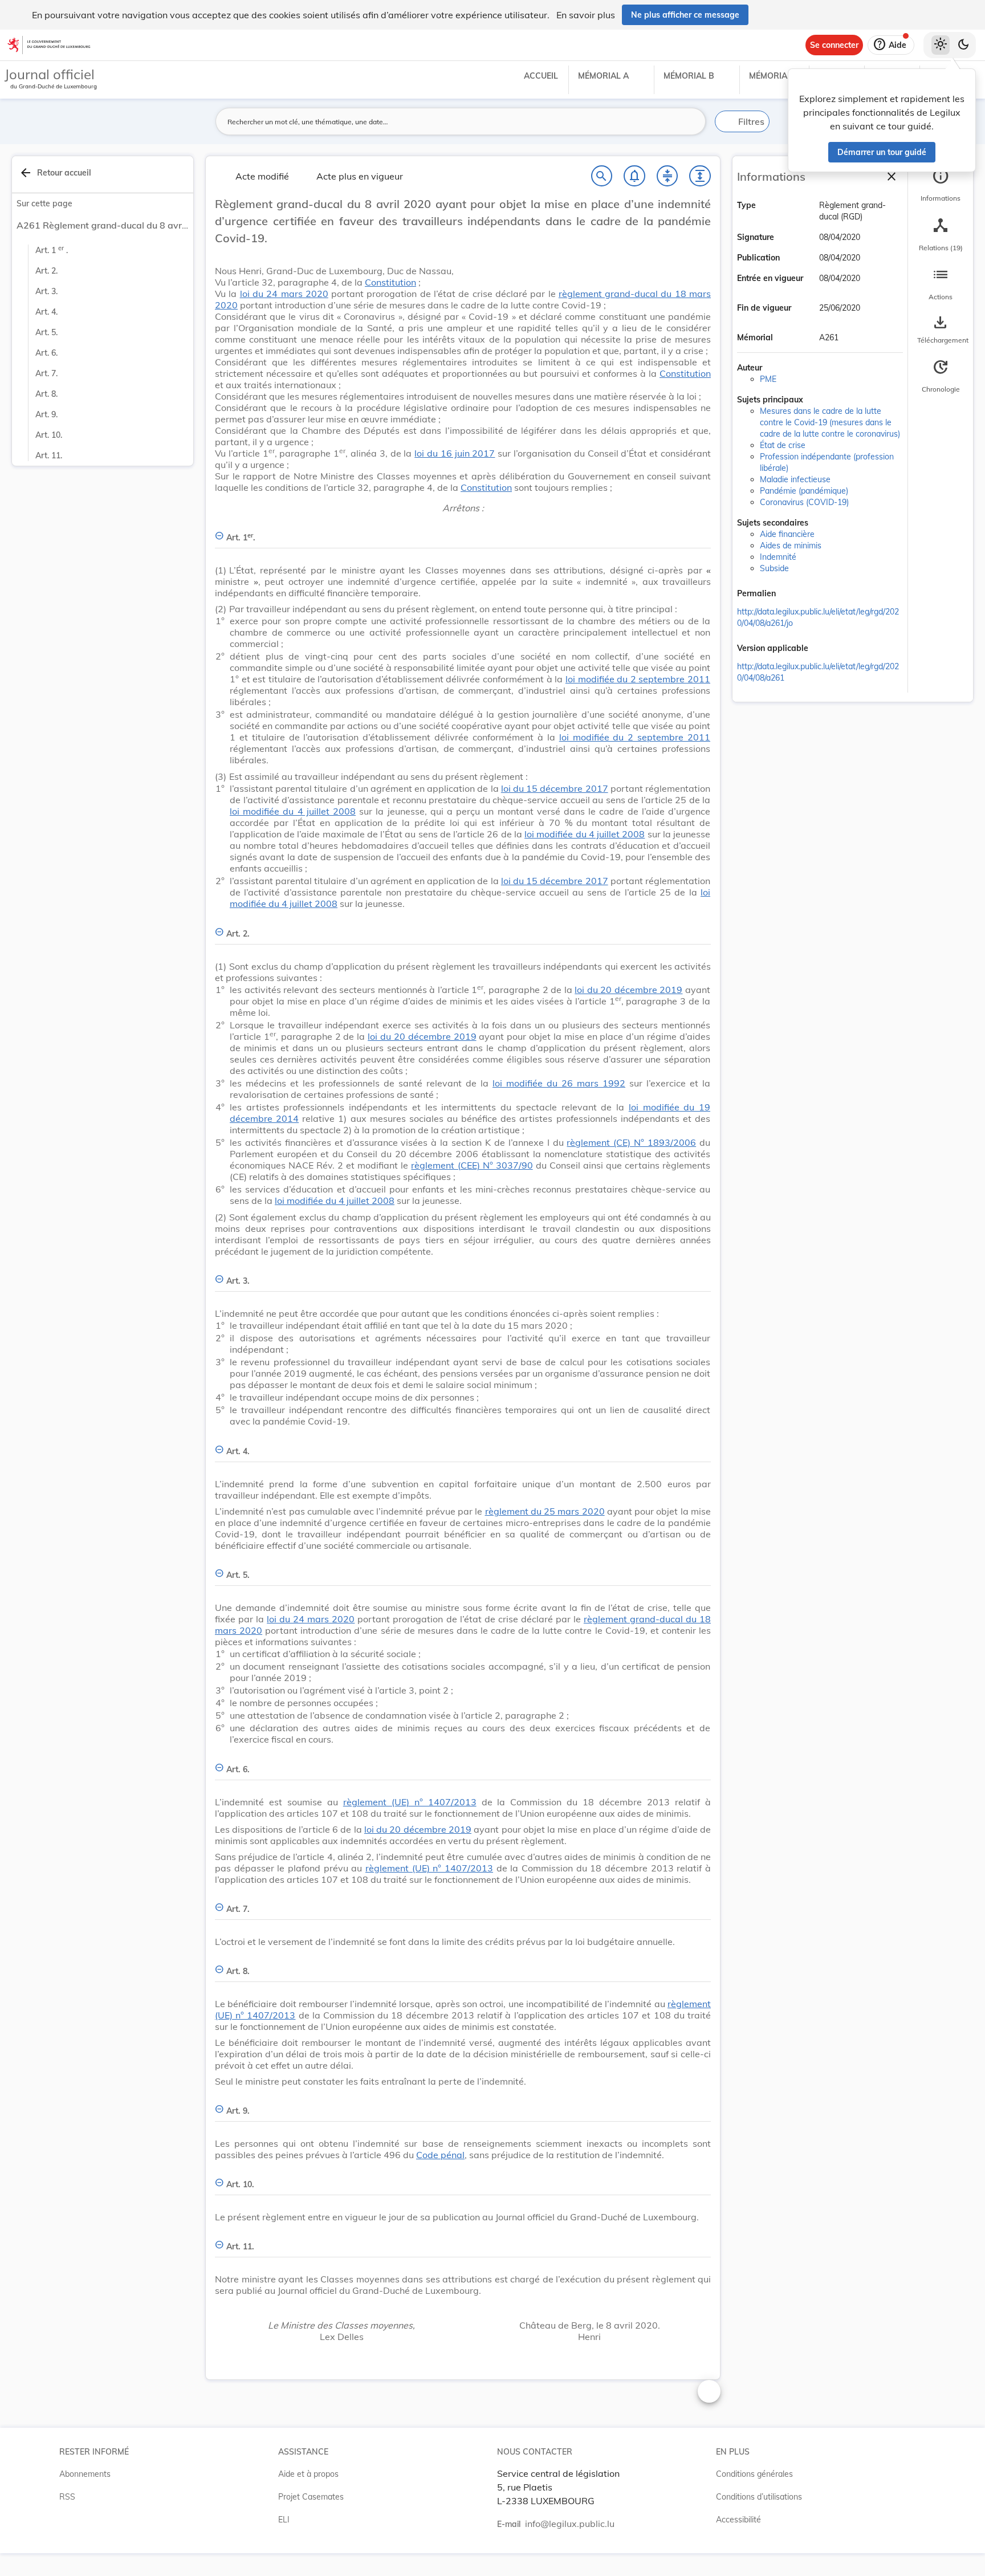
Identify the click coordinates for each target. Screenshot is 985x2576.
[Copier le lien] (792, 595)
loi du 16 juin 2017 (455, 453)
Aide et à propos (308, 2474)
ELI (284, 2520)
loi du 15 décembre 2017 (555, 788)
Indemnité (778, 557)
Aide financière (787, 534)
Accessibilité (738, 2520)
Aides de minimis (791, 546)
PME (768, 379)
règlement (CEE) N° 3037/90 (472, 1165)
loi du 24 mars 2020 (284, 294)
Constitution (390, 282)
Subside (774, 568)
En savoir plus (586, 15)
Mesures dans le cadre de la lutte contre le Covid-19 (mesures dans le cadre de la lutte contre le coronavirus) (830, 422)
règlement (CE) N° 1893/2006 (631, 1142)
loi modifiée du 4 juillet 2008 (293, 811)
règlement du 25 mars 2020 (545, 1511)
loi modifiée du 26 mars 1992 (559, 1083)
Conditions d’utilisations (759, 2497)
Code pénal (440, 2155)
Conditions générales (754, 2474)
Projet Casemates (311, 2497)
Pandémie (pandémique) (804, 491)
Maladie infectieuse (795, 479)
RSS (67, 2497)
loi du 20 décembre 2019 (628, 990)
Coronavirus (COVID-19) (804, 502)
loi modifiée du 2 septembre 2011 (638, 679)
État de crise (783, 445)
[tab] (941, 185)
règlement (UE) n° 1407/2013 (410, 1802)
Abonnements (85, 2474)
